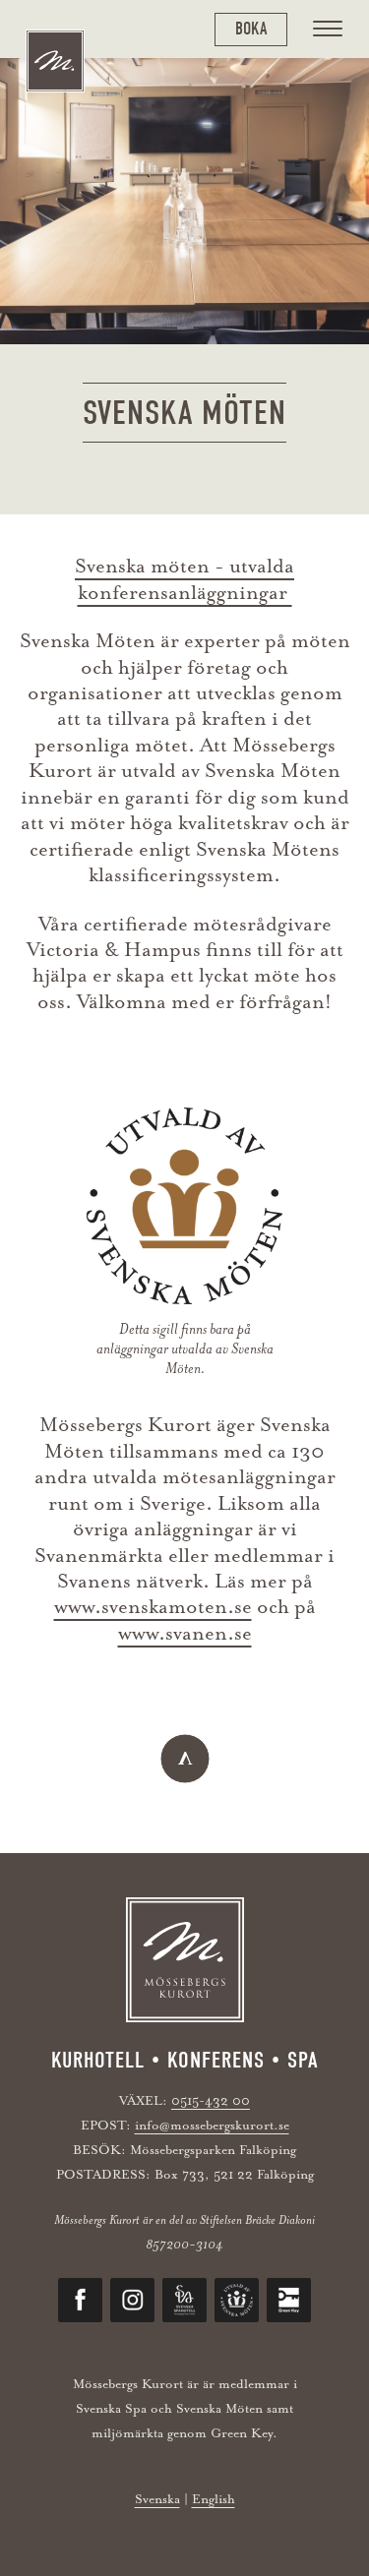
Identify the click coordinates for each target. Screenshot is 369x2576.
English (214, 2499)
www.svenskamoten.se (153, 1607)
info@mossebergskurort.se (212, 2125)
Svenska (157, 2499)
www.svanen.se (185, 1633)
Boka (251, 29)
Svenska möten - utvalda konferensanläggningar (184, 579)
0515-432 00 (211, 2100)
